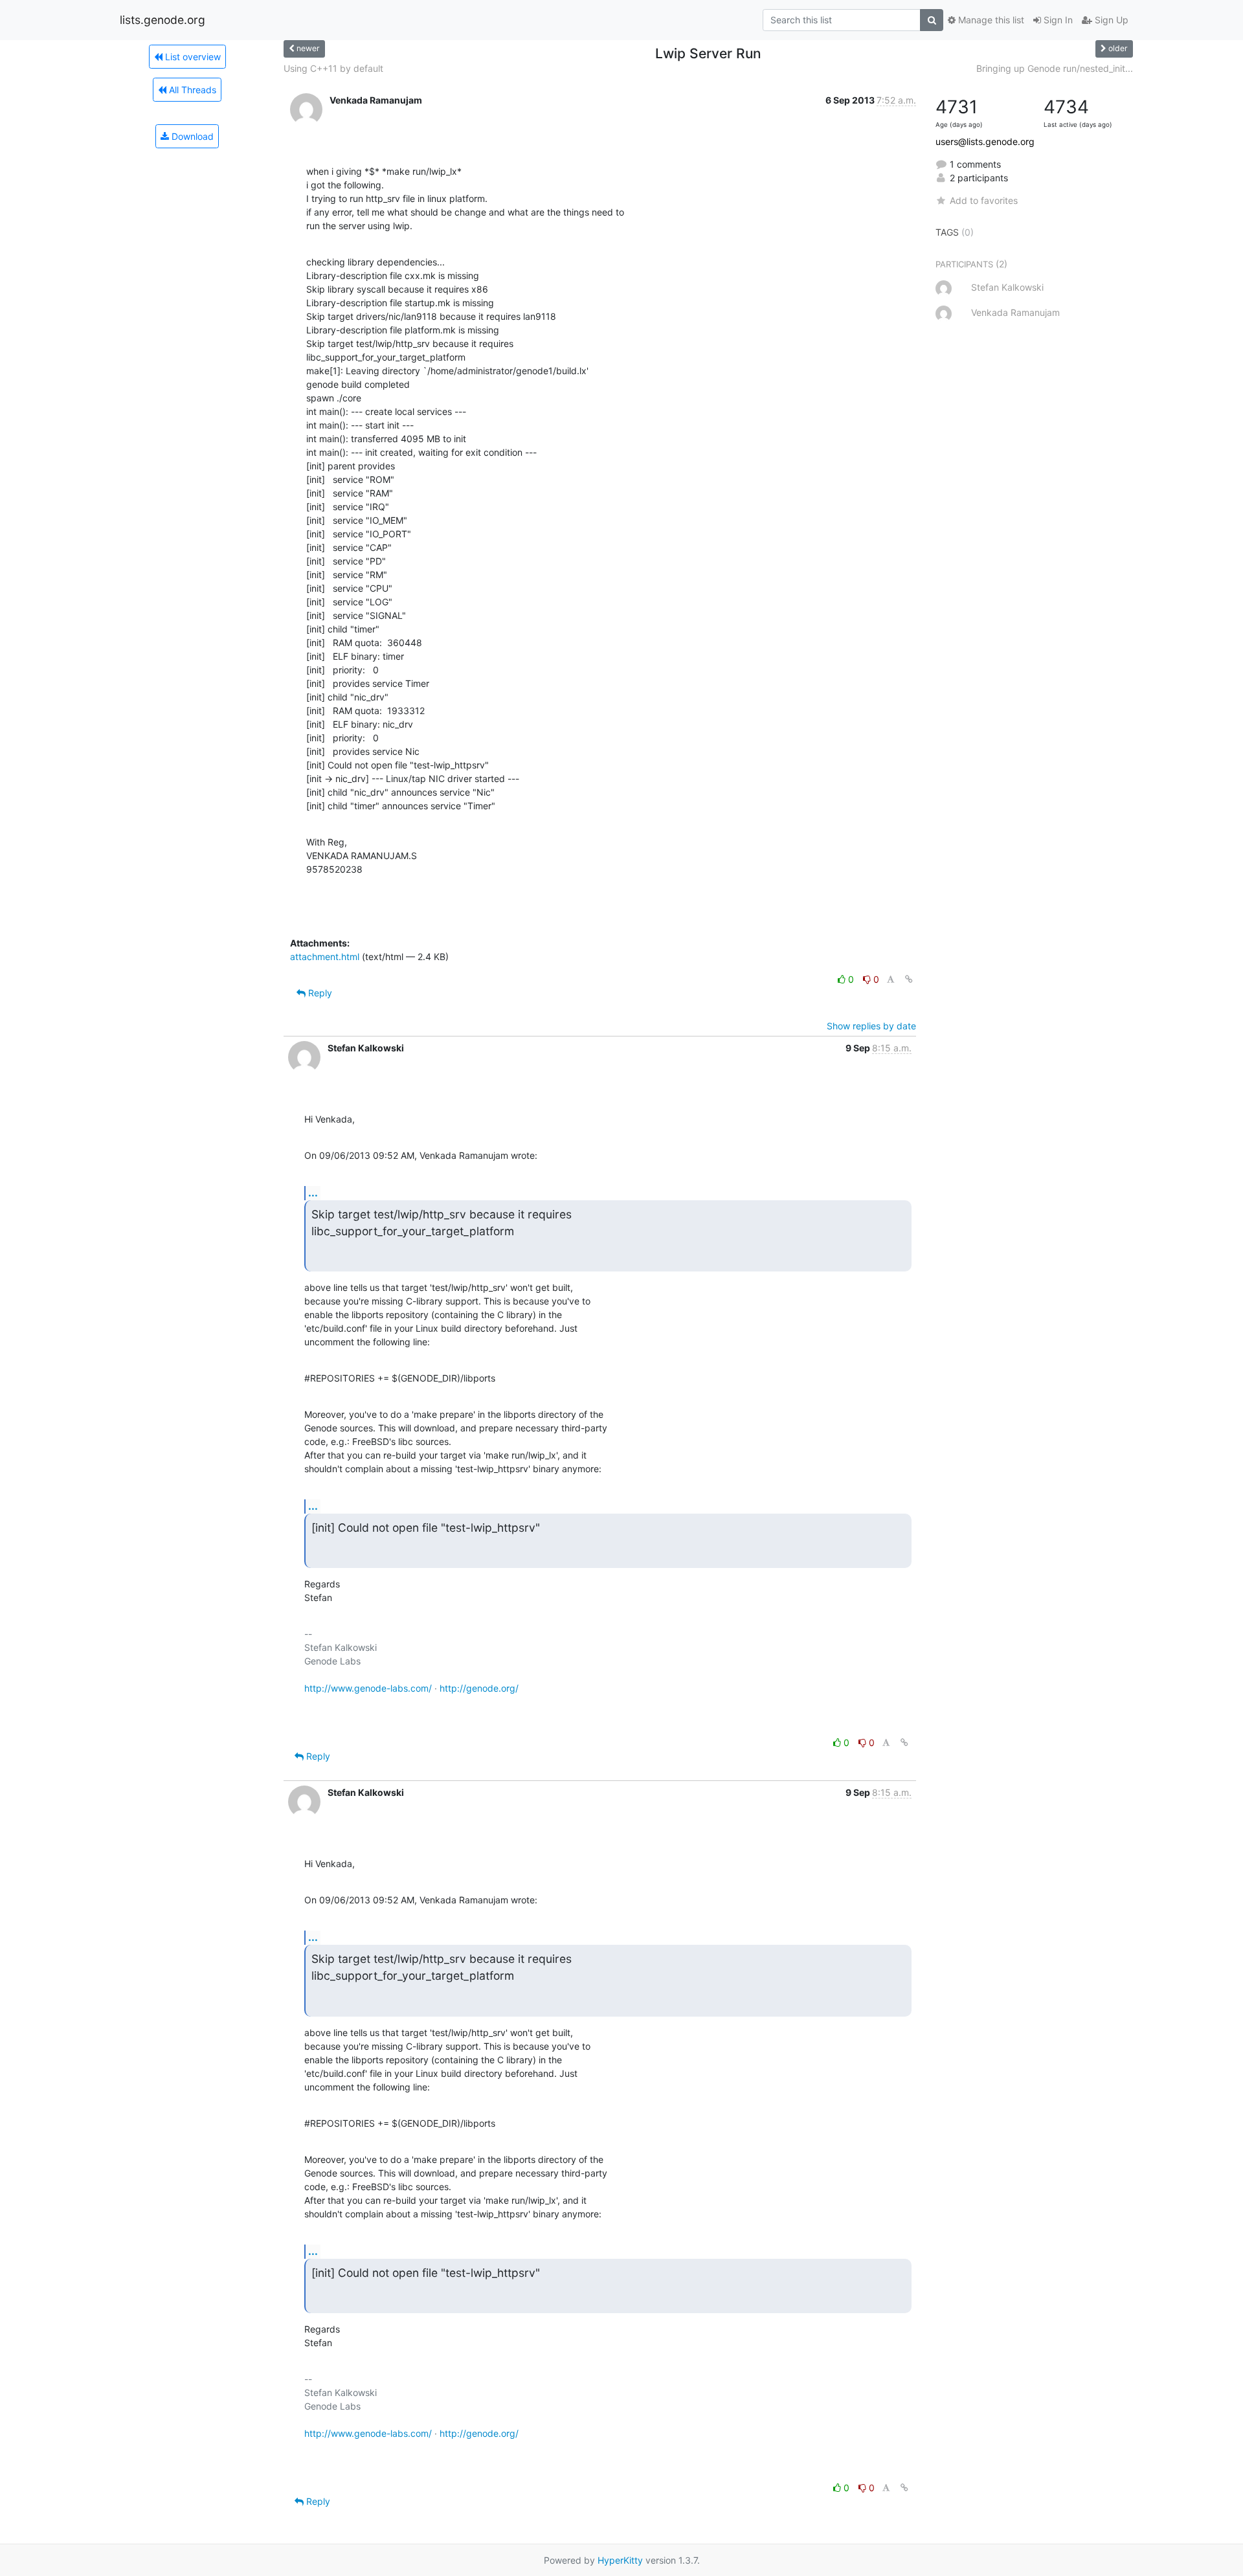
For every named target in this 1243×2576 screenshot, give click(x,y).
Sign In (1057, 20)
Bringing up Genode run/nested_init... (1055, 68)
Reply (319, 993)
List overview (192, 57)
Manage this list (990, 20)
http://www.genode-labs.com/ (368, 1688)
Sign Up (1110, 20)
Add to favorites (984, 200)
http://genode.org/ (479, 1688)
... (313, 1193)
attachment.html (325, 957)
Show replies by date (871, 1026)
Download (191, 136)
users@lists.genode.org (985, 141)
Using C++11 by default (333, 68)
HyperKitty (620, 2560)
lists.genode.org (162, 20)
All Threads (191, 90)
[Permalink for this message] (909, 979)
